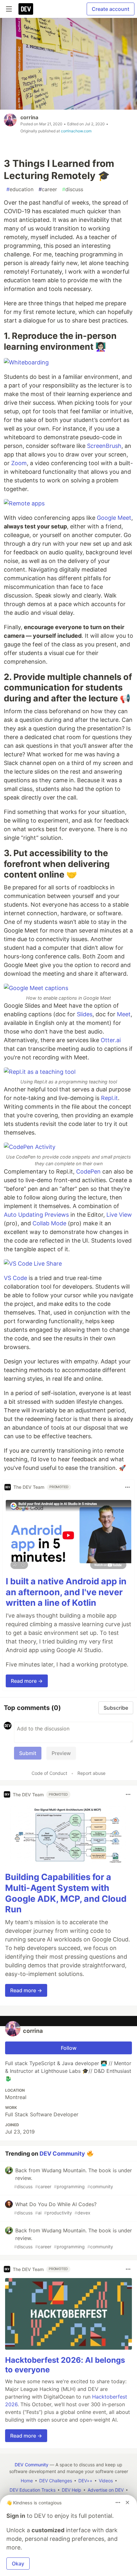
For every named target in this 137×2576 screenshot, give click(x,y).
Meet (124, 1014)
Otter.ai (111, 1040)
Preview (61, 1753)
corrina (29, 117)
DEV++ (85, 2481)
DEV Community (62, 2154)
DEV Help (72, 2490)
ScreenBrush (104, 446)
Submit (28, 1753)
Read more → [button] (27, 1681)
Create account (111, 9)
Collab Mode (49, 1223)
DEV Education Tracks (32, 2490)
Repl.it (109, 1098)
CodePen (88, 1171)
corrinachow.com (76, 131)
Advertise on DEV (106, 2490)
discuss (73, 189)
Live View (119, 1215)
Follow (69, 2048)
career (48, 189)
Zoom (19, 463)
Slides (85, 1014)
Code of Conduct (49, 1773)
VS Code (15, 1278)
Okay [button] (18, 2564)
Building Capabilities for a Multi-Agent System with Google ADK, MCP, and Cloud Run (66, 1893)
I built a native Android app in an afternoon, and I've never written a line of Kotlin (66, 1592)
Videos (106, 2481)
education (20, 189)
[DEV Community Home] (26, 9)
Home (27, 2481)
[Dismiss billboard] (127, 2502)
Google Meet (114, 518)
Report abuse (91, 1773)
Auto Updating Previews (36, 1215)
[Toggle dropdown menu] (127, 1487)
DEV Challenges (56, 2481)
